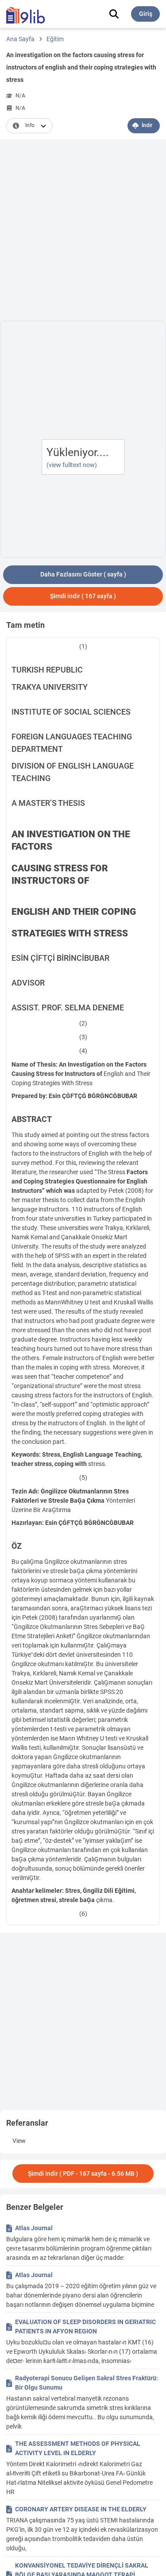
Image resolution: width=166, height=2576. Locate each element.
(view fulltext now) (72, 465)
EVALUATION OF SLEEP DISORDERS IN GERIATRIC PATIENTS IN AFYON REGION (85, 2327)
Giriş (146, 14)
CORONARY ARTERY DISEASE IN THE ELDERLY (81, 2509)
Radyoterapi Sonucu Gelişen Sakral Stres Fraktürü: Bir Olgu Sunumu (87, 2383)
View (19, 2141)
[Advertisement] (83, 232)
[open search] (114, 14)
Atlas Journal (34, 2228)
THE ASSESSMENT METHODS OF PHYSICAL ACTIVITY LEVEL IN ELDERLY (78, 2448)
